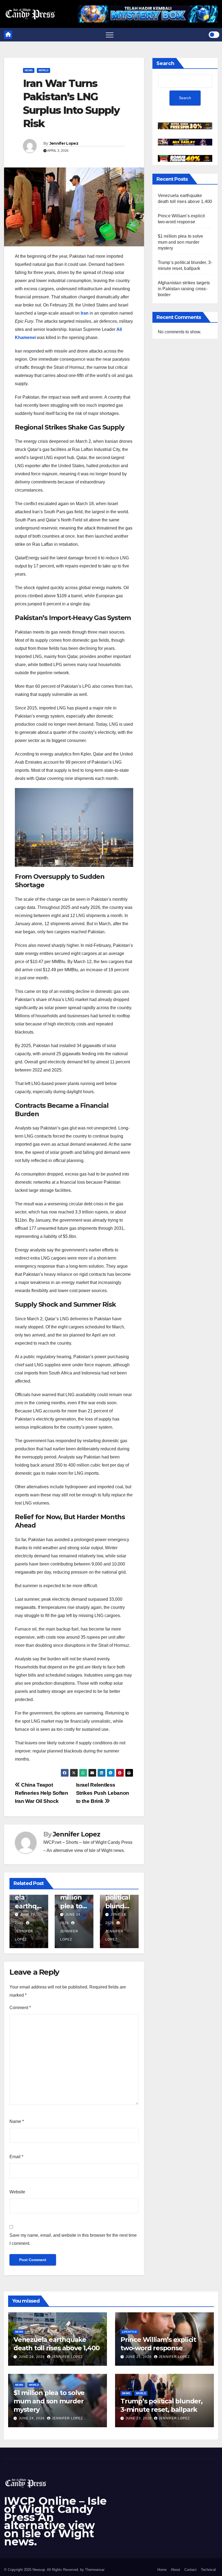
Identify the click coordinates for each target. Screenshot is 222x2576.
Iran (85, 313)
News (29, 70)
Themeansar (95, 2570)
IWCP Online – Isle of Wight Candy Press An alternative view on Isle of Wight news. (55, 2521)
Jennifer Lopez (64, 143)
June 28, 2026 (32, 2357)
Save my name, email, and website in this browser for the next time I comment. (73, 2239)
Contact (190, 2570)
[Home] (8, 35)
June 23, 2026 (139, 2418)
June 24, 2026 (32, 2418)
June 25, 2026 (139, 2357)
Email (16, 2157)
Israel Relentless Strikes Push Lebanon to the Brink (103, 1793)
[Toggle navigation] (110, 35)
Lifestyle (130, 2332)
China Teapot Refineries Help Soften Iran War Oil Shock (42, 1793)
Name (17, 2121)
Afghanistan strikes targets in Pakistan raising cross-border (184, 289)
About (175, 2570)
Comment (20, 2008)
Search (165, 63)
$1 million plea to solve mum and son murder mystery (181, 242)
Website (17, 2192)
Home (162, 2570)
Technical (208, 2570)
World (43, 70)
